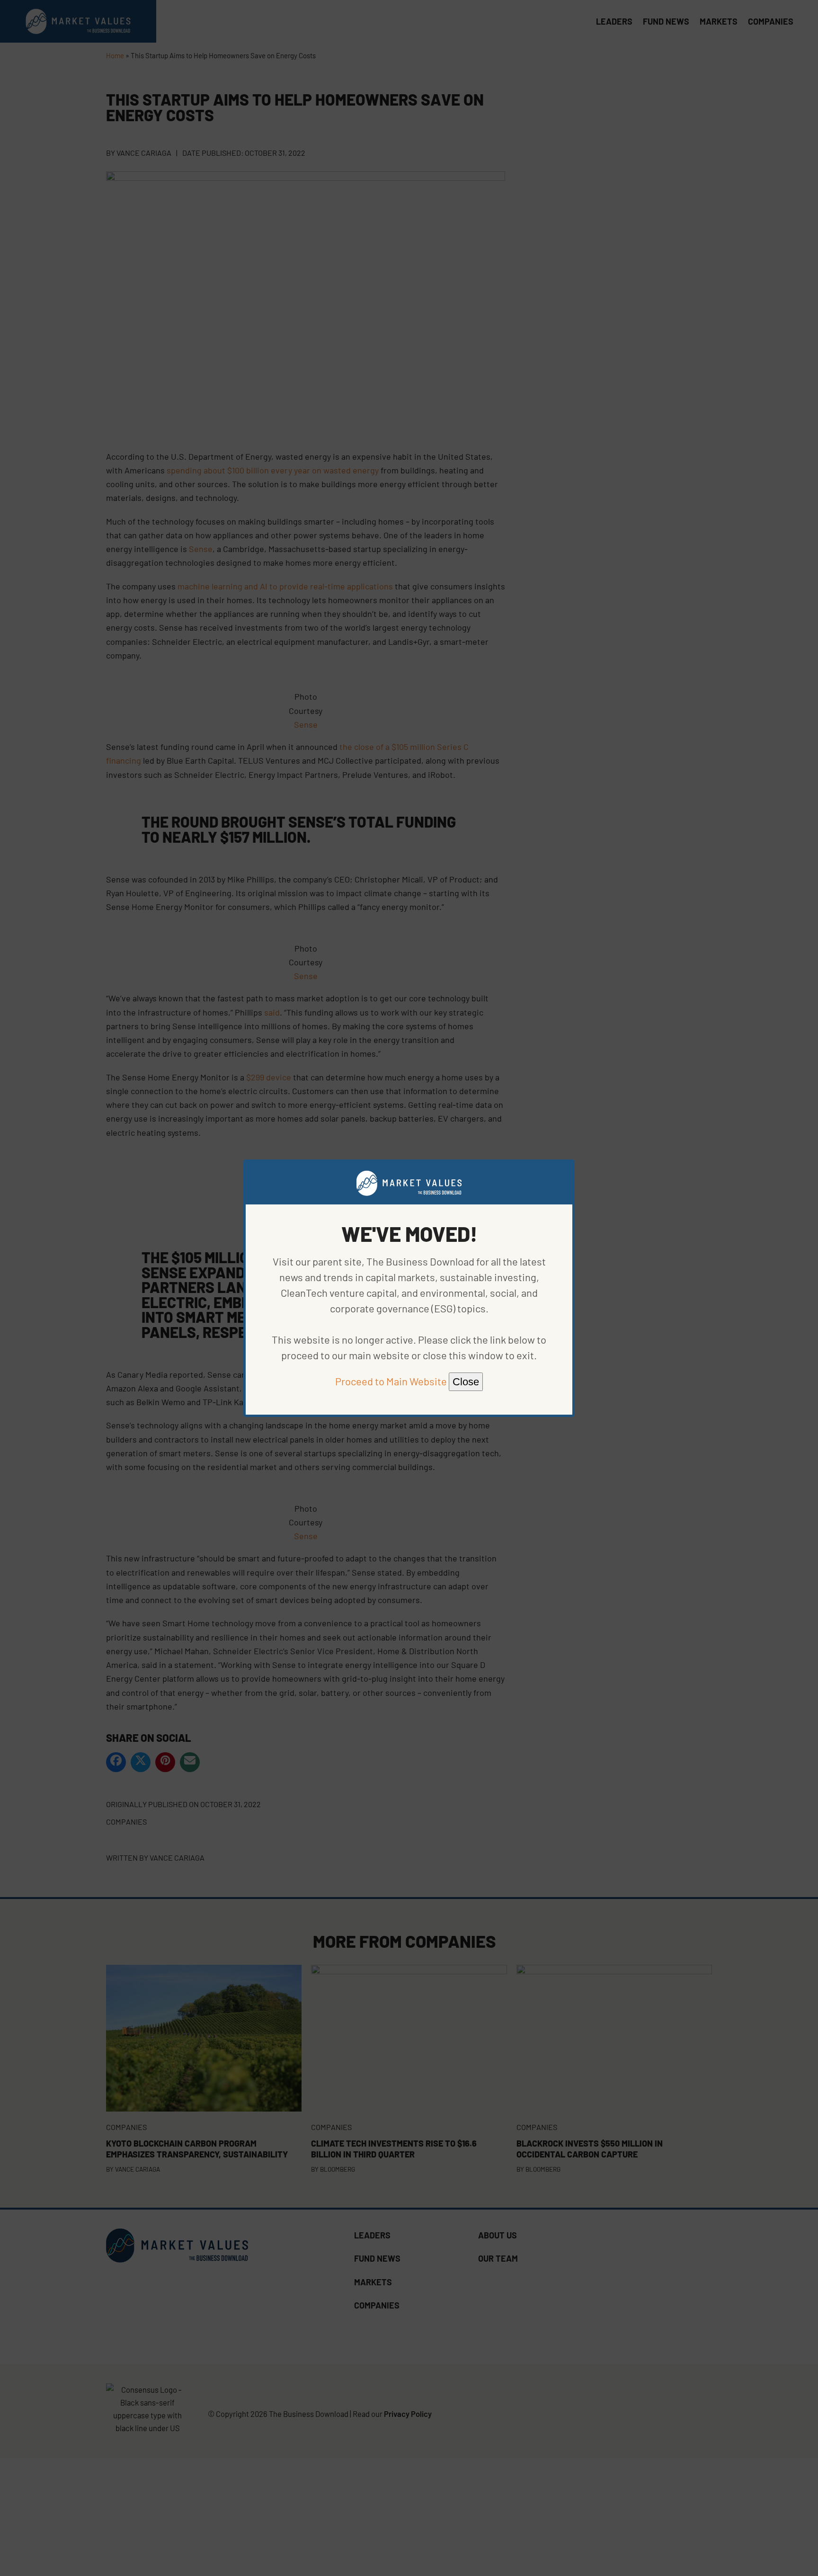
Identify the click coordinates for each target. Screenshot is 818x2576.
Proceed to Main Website (391, 1381)
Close (466, 1382)
